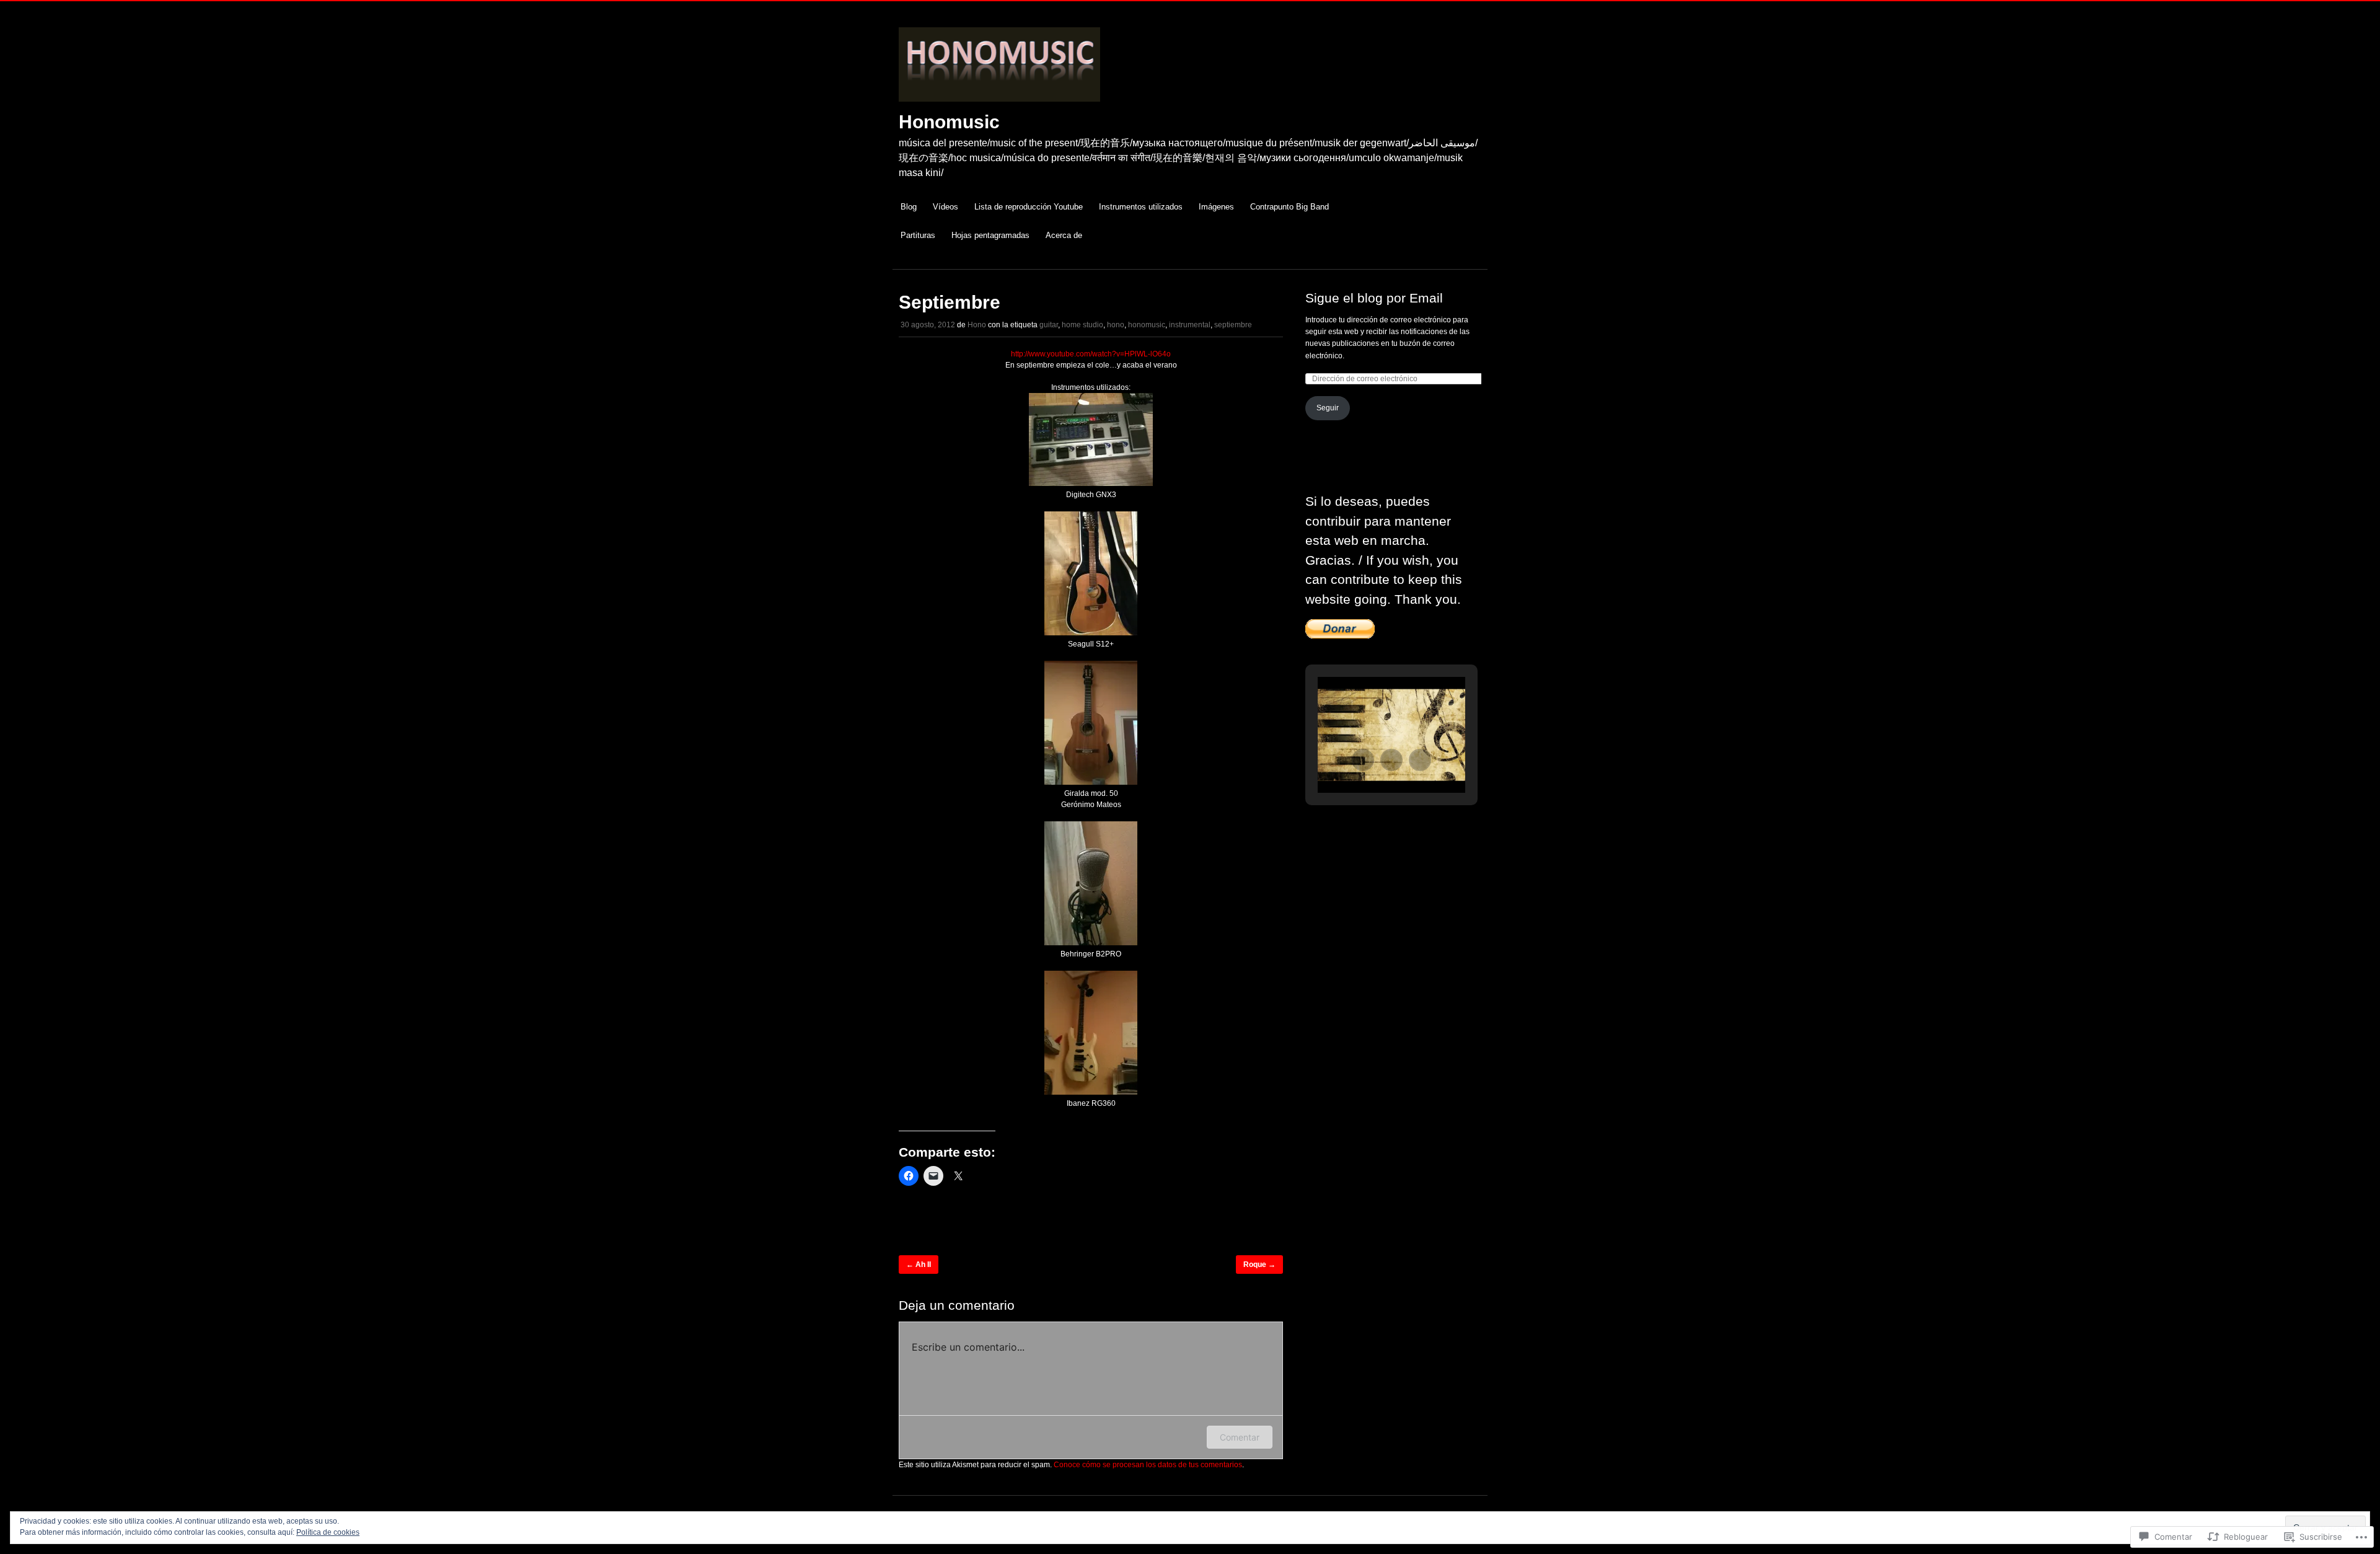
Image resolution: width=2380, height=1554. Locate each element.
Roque (1259, 1265)
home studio (1082, 325)
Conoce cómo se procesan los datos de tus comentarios (1148, 1465)
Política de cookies (328, 1532)
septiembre (1233, 325)
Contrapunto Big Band (1289, 207)
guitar (1049, 325)
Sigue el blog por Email (1374, 298)
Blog (909, 207)
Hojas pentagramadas (990, 235)
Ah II (919, 1265)
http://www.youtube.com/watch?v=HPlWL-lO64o (1091, 354)
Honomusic (949, 122)
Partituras (918, 235)
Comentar (1240, 1437)
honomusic (1147, 325)
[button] (1363, 760)
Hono (977, 325)
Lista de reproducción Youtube (1029, 207)
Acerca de (1064, 235)
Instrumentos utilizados (1141, 207)
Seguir (1328, 408)
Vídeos (945, 207)
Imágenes (1216, 207)
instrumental (1190, 325)
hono (1116, 325)
